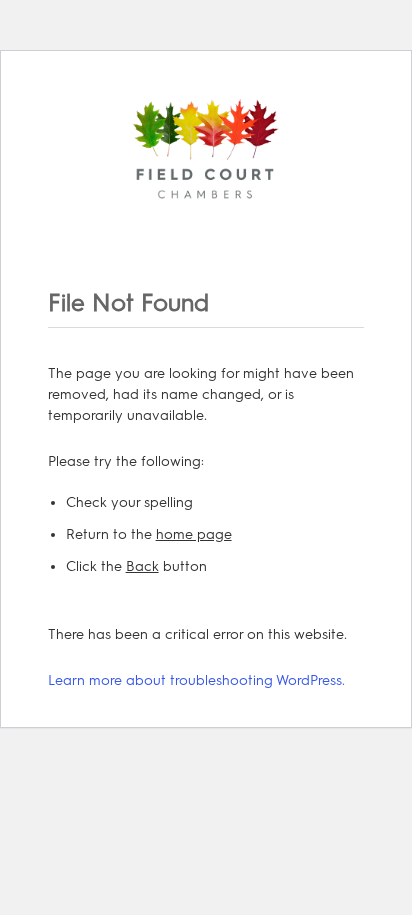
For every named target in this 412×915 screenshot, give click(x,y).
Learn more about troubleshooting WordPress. (196, 680)
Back (142, 566)
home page (194, 534)
